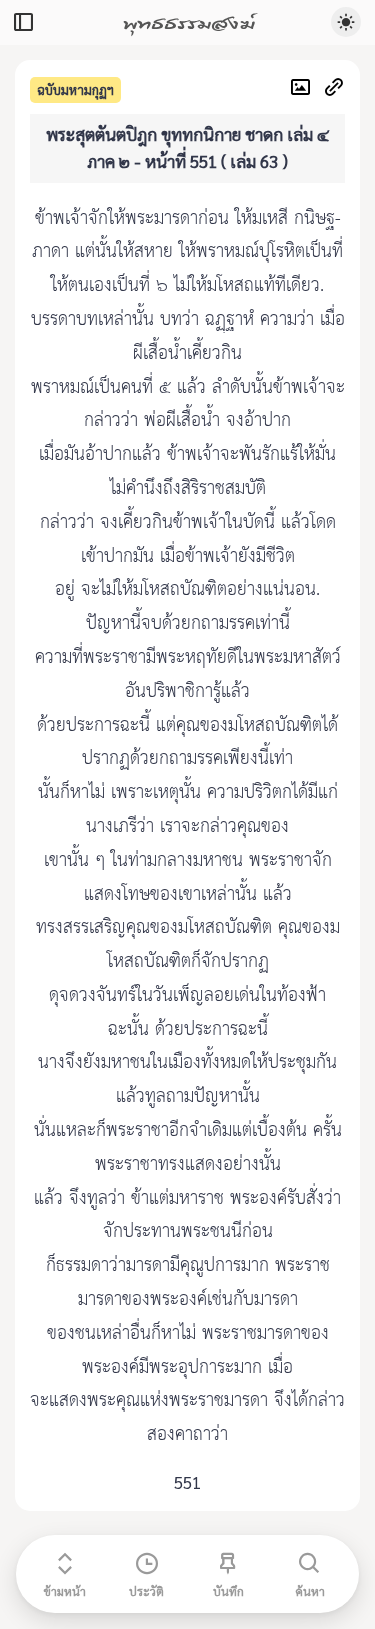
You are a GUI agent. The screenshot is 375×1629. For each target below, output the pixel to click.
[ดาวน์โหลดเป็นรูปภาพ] (305, 89)
